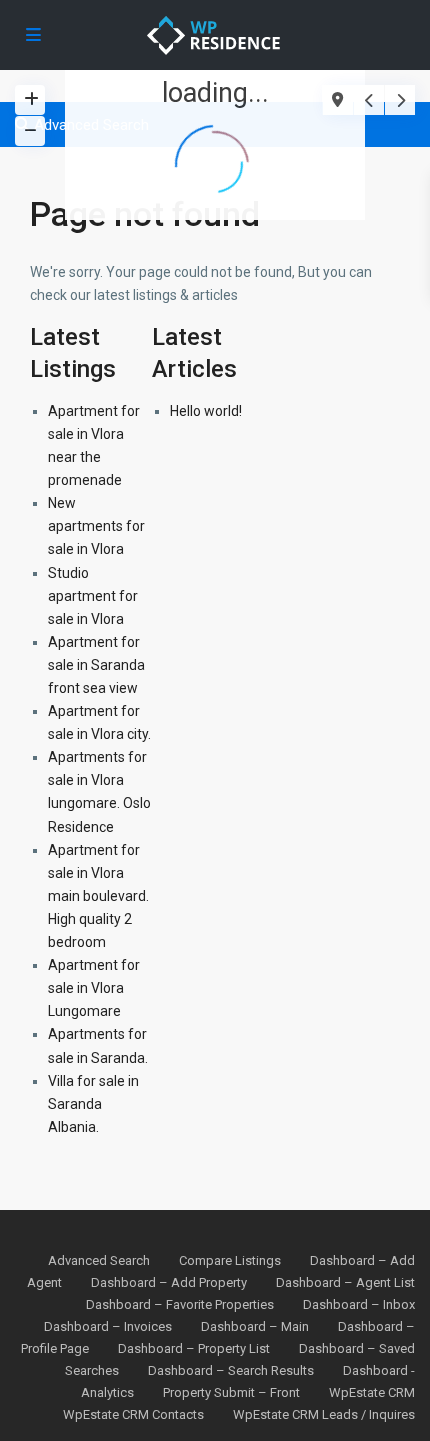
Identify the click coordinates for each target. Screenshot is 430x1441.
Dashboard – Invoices (108, 1326)
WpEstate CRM (372, 1392)
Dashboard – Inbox (359, 1304)
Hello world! (206, 411)
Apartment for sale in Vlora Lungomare (94, 988)
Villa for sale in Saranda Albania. (93, 1104)
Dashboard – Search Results (231, 1370)
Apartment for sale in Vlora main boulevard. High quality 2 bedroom (98, 896)
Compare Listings (230, 1260)
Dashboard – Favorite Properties (180, 1304)
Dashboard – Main (255, 1326)
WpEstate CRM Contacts (133, 1414)
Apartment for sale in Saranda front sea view (96, 665)
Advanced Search (99, 1260)
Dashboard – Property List (194, 1348)
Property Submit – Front (231, 1392)
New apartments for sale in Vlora (96, 526)
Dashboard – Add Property (169, 1282)
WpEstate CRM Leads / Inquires (324, 1414)
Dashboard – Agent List (345, 1282)
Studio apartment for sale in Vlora (93, 596)
